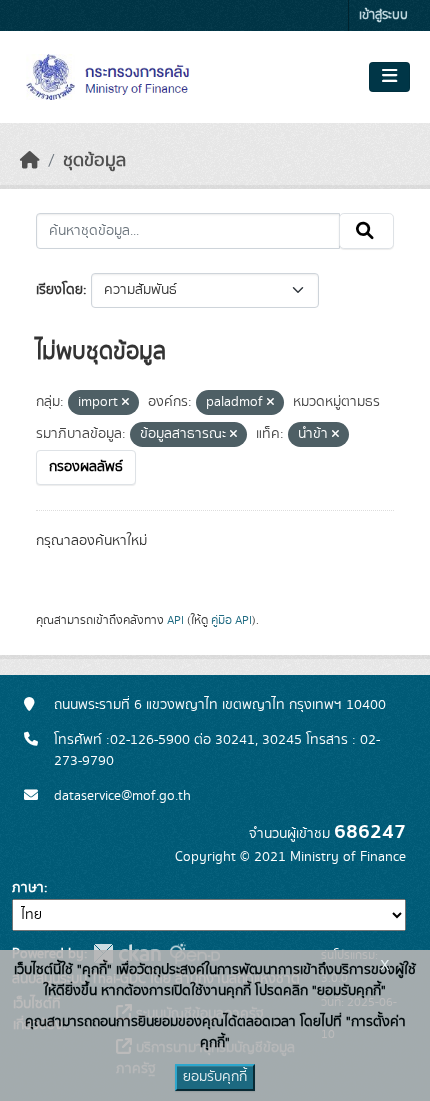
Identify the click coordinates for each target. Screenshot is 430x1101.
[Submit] (366, 231)
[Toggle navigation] (389, 77)
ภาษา (28, 888)
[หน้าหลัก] (30, 161)
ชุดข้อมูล (94, 161)
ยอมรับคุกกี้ (215, 1077)
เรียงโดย (59, 290)
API (175, 620)
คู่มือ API (231, 620)
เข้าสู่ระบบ (383, 15)
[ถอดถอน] (125, 403)
